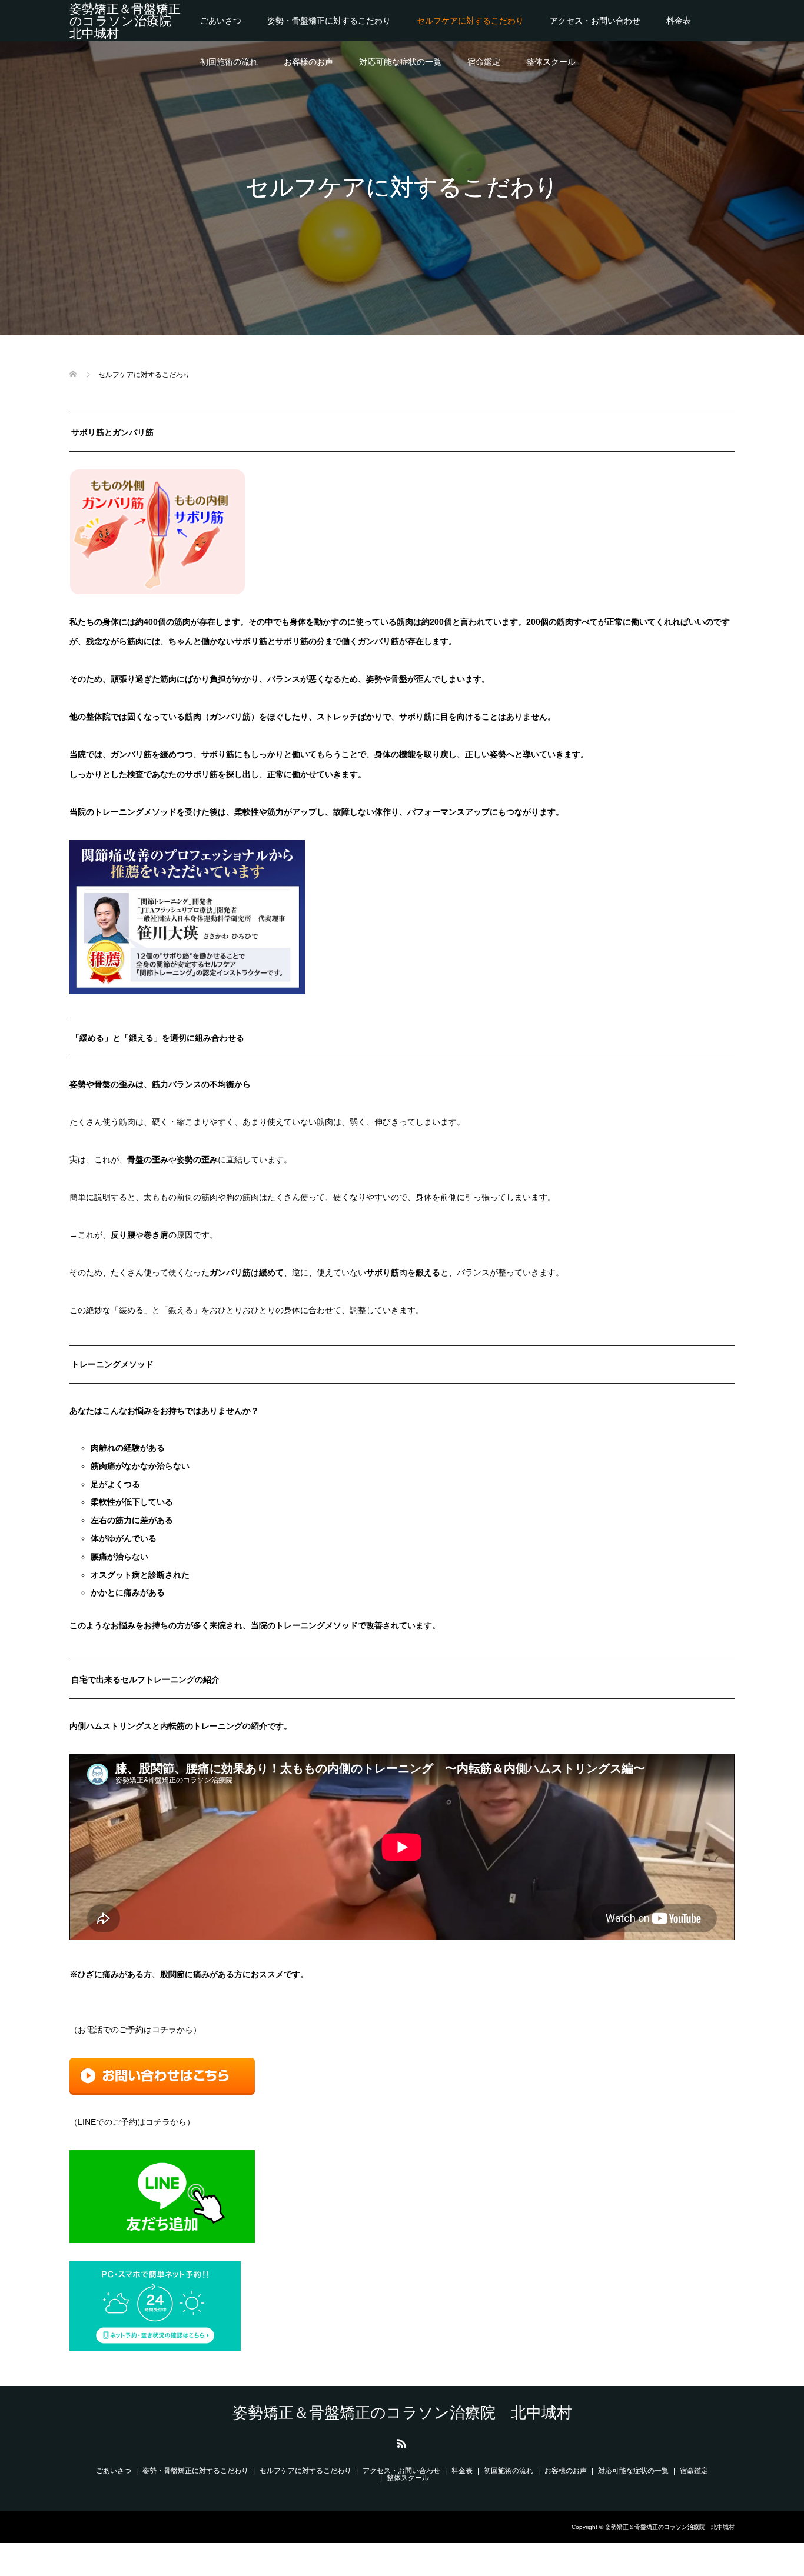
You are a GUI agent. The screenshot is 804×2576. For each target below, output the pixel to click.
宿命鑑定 (484, 62)
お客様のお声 (308, 62)
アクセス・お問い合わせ (595, 21)
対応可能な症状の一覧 (400, 62)
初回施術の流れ (229, 62)
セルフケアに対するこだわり (470, 21)
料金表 (679, 21)
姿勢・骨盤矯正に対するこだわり (329, 21)
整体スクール (551, 62)
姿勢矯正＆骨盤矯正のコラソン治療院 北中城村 (127, 21)
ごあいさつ (221, 21)
